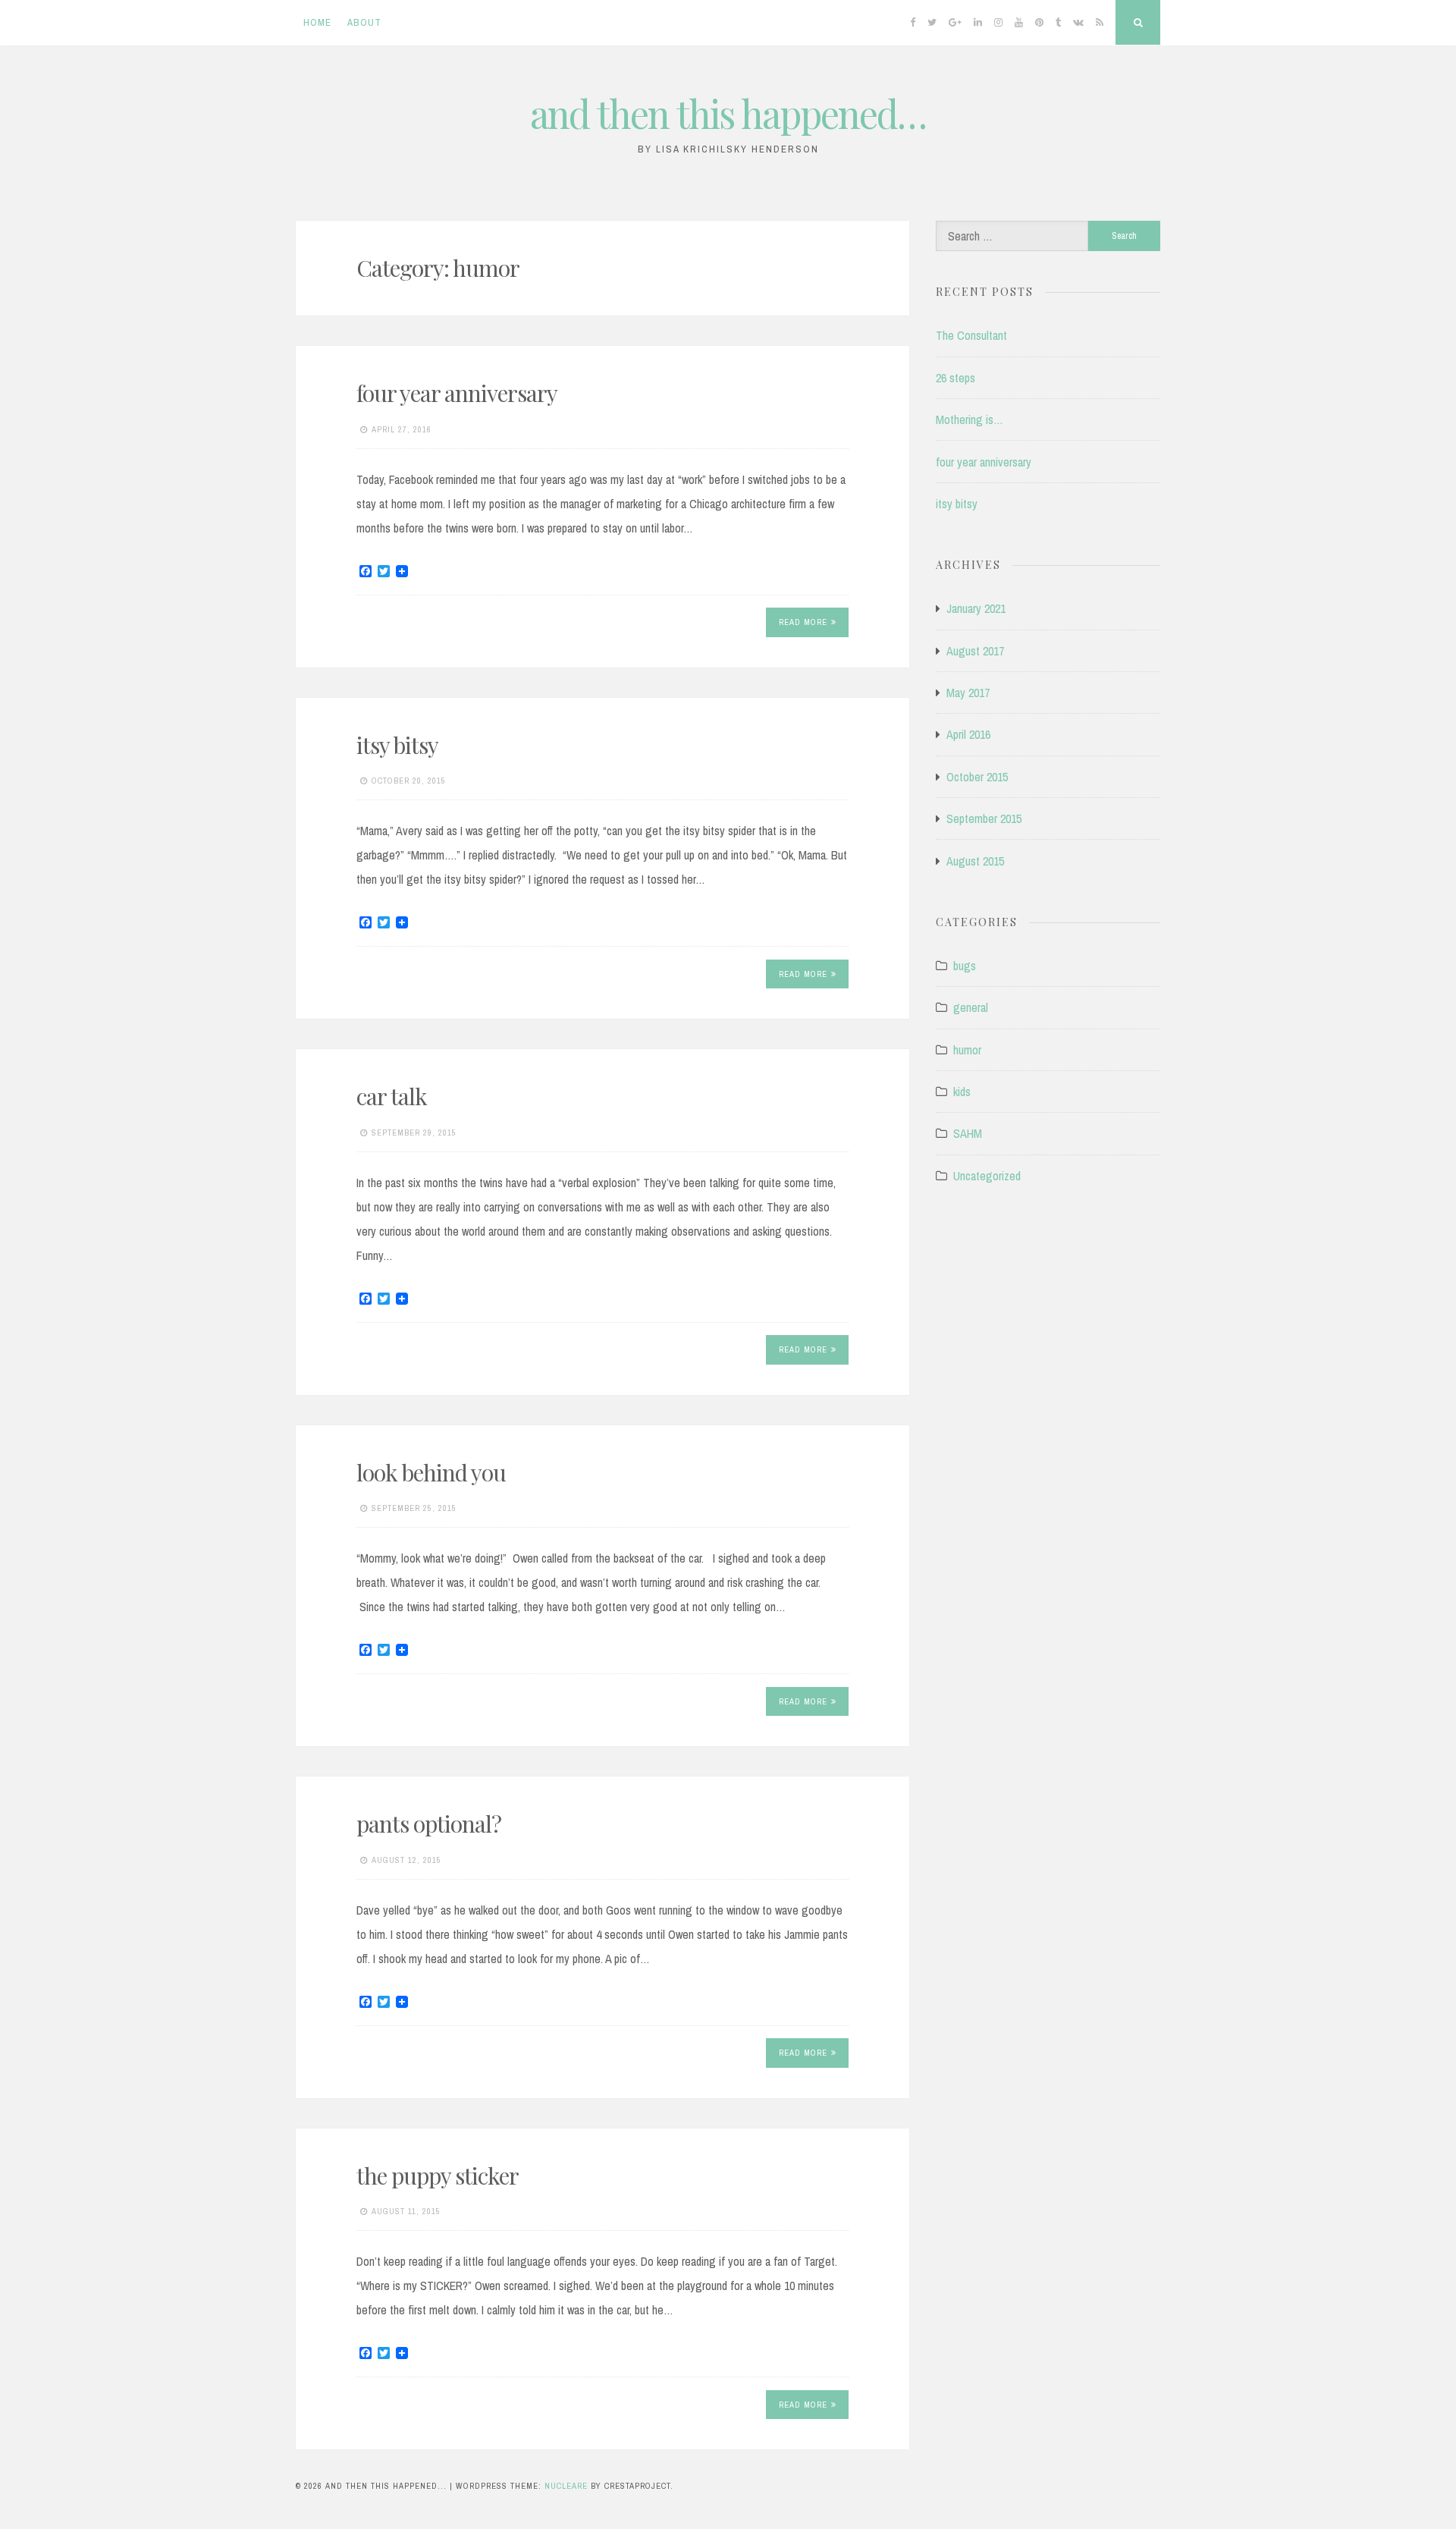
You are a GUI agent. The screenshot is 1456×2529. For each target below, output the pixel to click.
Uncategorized (987, 1176)
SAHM (968, 1133)
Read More (803, 622)
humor (967, 1050)
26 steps (955, 378)
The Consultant (971, 335)
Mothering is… (970, 419)
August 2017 (975, 651)
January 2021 (976, 608)
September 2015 (984, 818)
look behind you (431, 1472)
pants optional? (429, 1824)
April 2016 (968, 734)
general (971, 1007)
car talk (392, 1096)
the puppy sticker (438, 2176)
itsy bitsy (397, 745)
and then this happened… (728, 113)
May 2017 (968, 693)
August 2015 (975, 861)
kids (962, 1092)
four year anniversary (457, 393)
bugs (965, 966)
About (364, 22)
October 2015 (977, 777)
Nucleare (566, 2486)
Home (317, 22)
